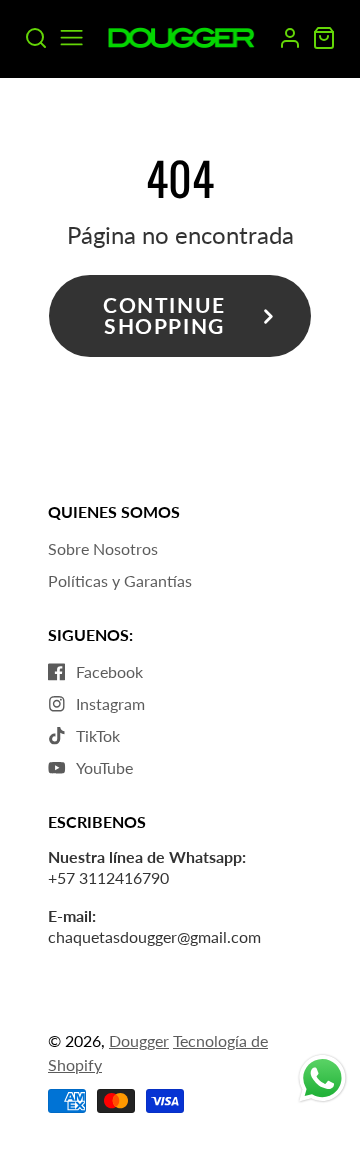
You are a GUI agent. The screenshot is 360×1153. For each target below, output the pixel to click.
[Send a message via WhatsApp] (322, 1078)
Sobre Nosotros (103, 548)
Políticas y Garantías (120, 580)
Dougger (139, 1040)
